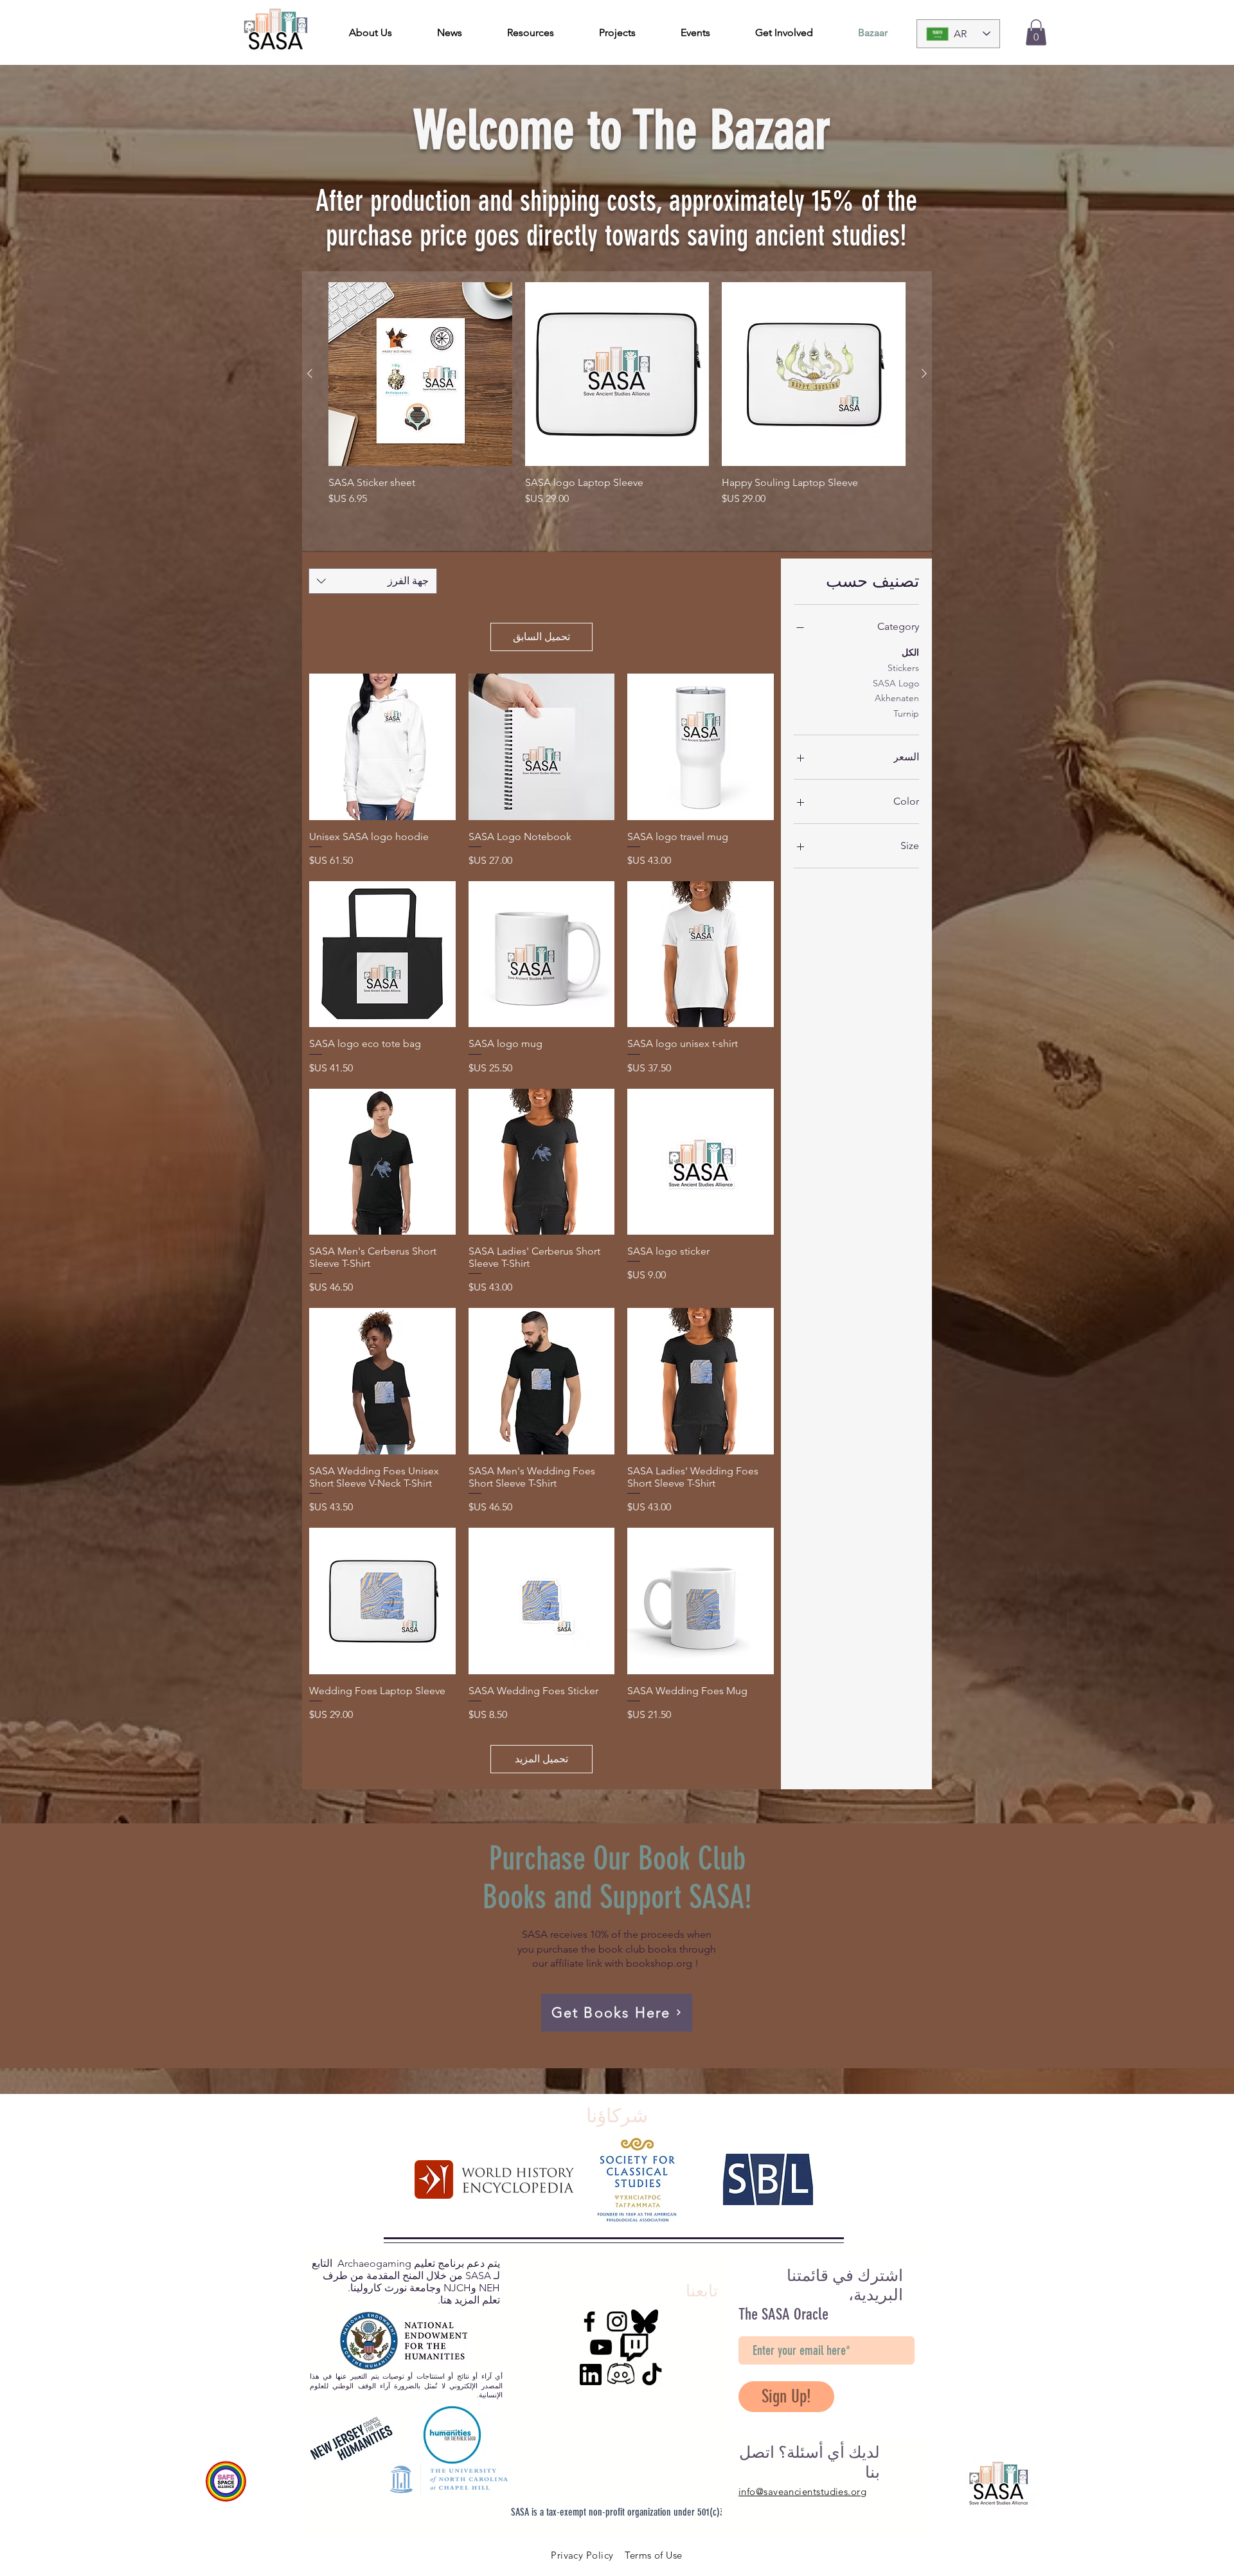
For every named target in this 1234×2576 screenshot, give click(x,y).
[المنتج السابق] (924, 373)
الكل (910, 652)
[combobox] (373, 581)
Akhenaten (897, 698)
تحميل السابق (541, 637)
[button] (1036, 32)
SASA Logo (896, 683)
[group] (617, 411)
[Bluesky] (645, 2321)
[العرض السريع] (701, 747)
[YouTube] (601, 2347)
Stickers (903, 668)
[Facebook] (589, 2321)
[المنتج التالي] (310, 373)
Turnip (906, 713)
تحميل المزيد (541, 1759)
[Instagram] (617, 2321)
